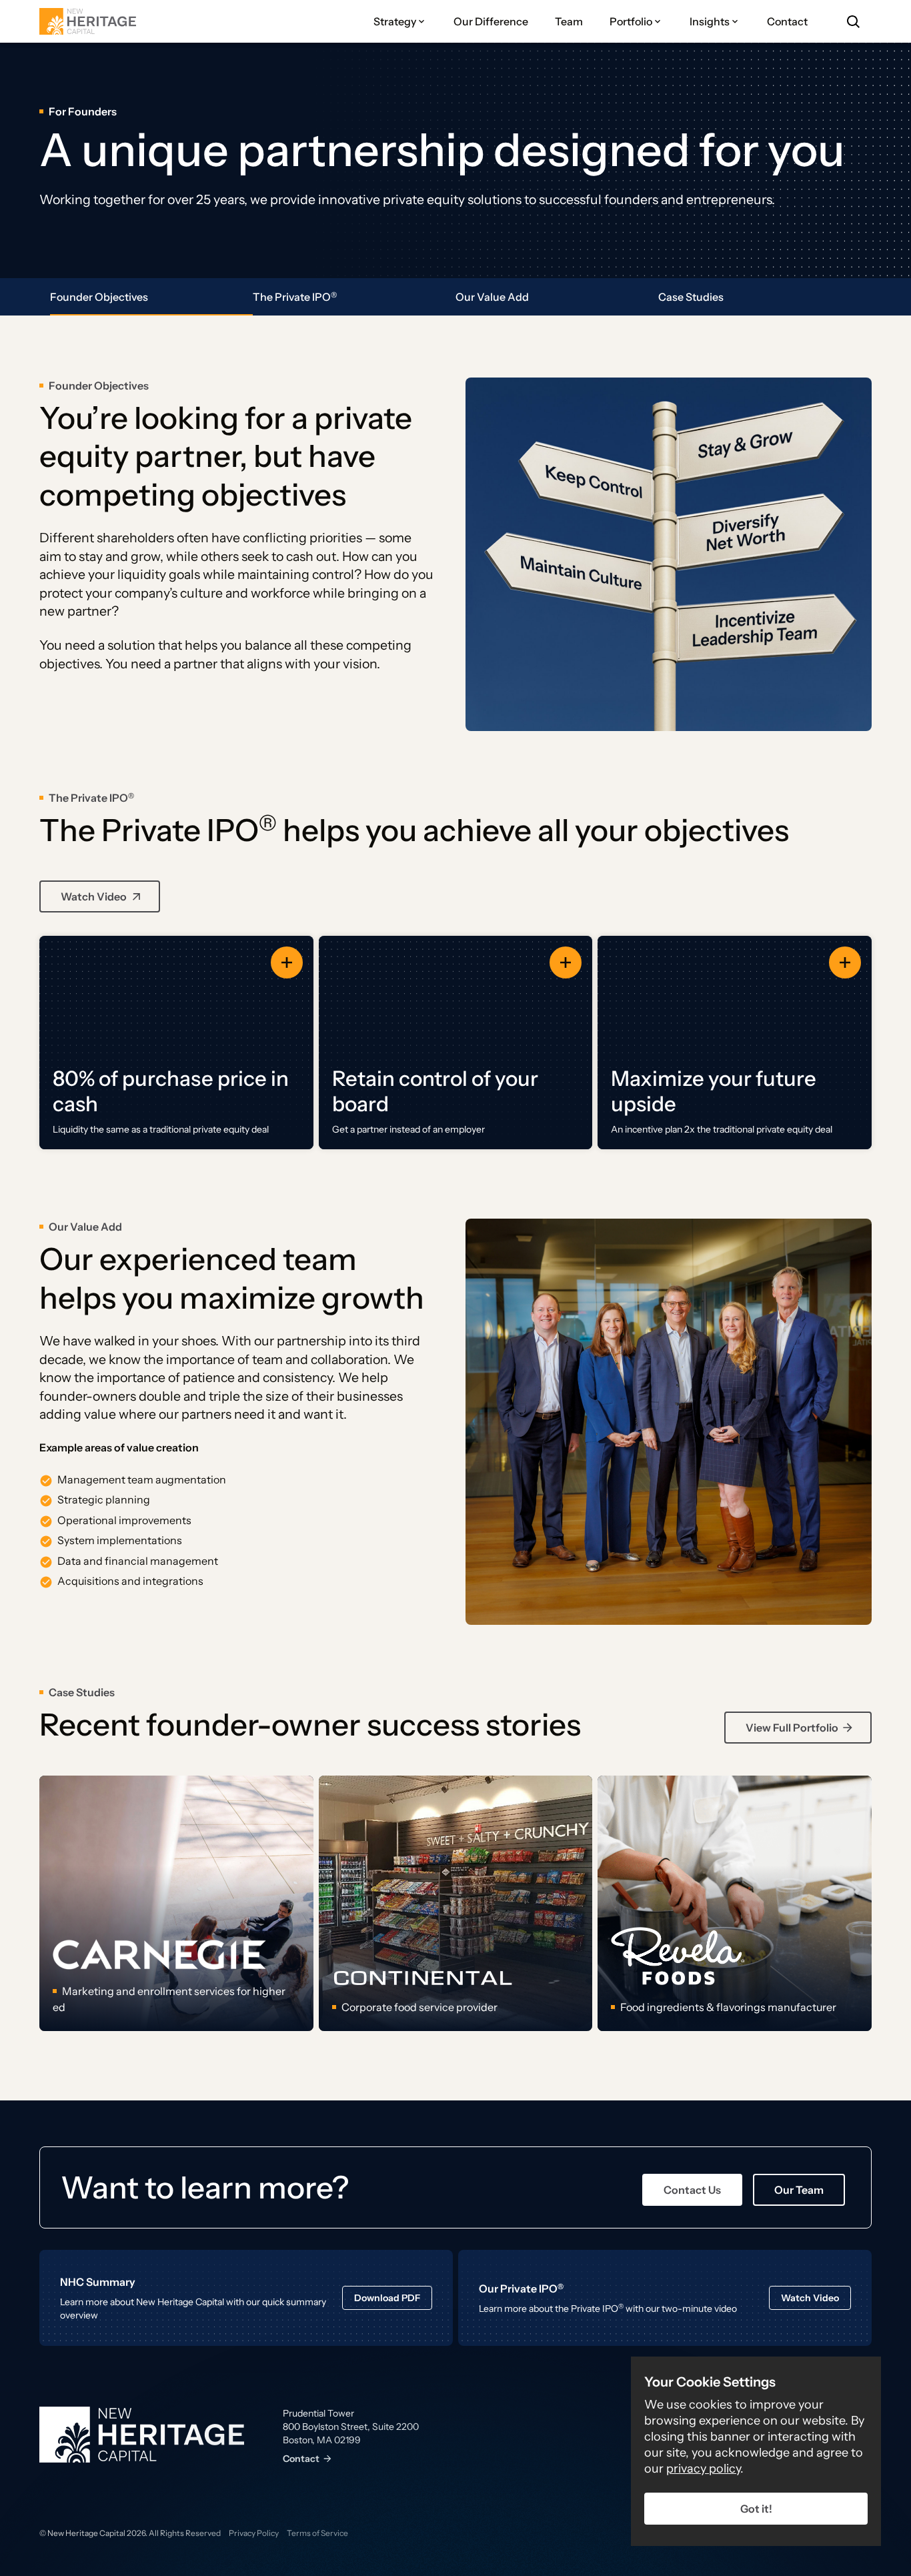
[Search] (853, 21)
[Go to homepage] (88, 21)
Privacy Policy (254, 2533)
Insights (710, 21)
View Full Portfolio (792, 1728)
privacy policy (703, 2469)
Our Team (799, 2190)
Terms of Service (317, 2533)
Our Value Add (492, 297)
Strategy (395, 21)
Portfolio (631, 21)
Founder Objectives (99, 297)
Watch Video (94, 896)
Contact (787, 21)
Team (569, 21)
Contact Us (692, 2190)
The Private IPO (295, 297)
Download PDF (387, 2298)
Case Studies (691, 297)
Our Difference (491, 21)
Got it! (756, 2509)
